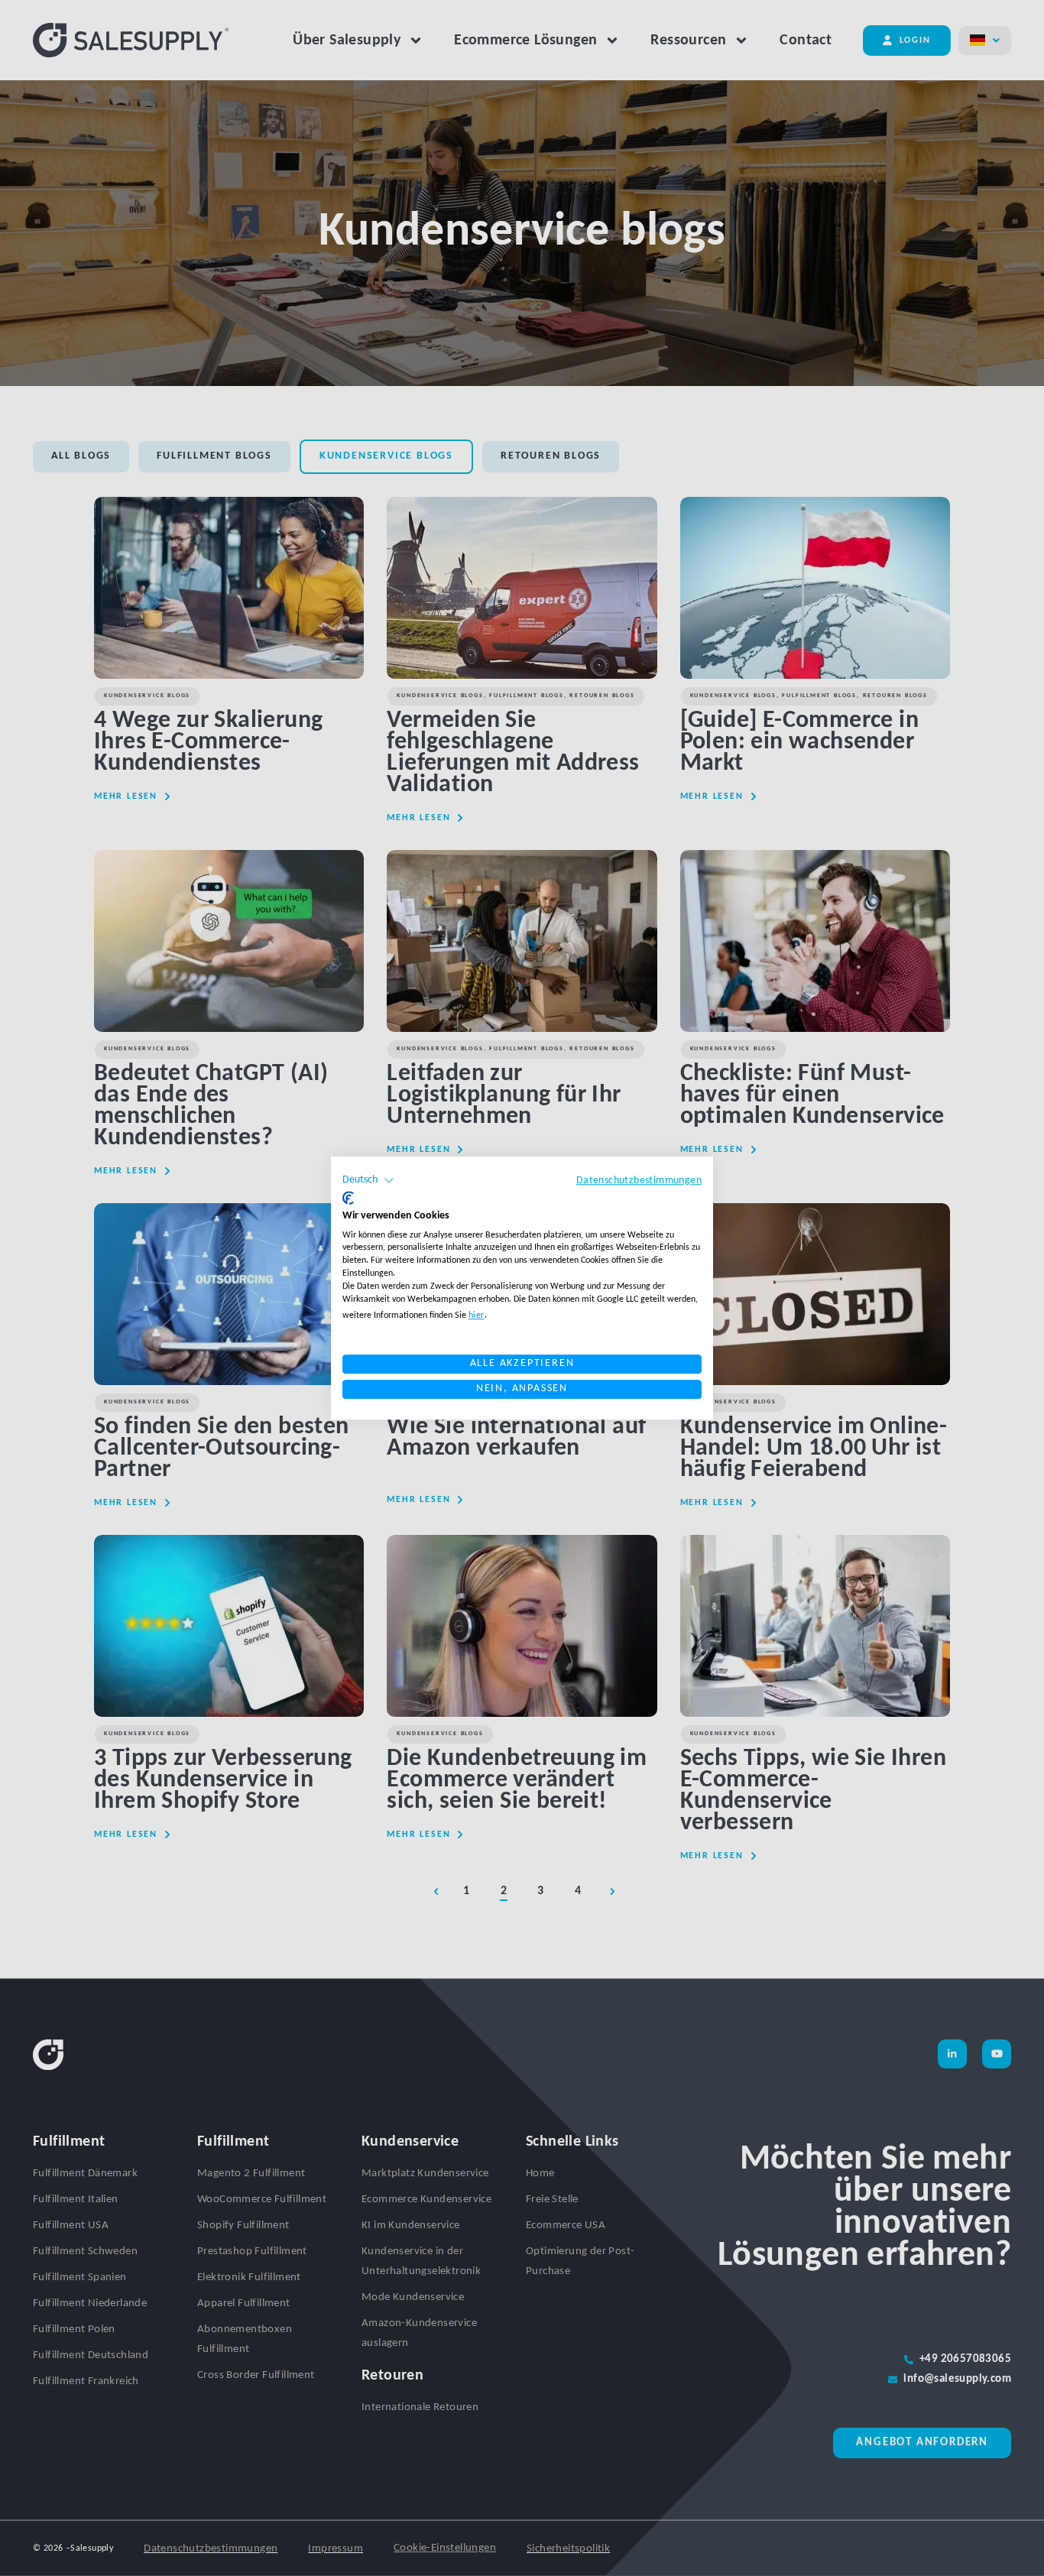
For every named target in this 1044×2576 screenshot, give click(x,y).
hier (477, 1316)
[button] (368, 1180)
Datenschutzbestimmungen (639, 1181)
